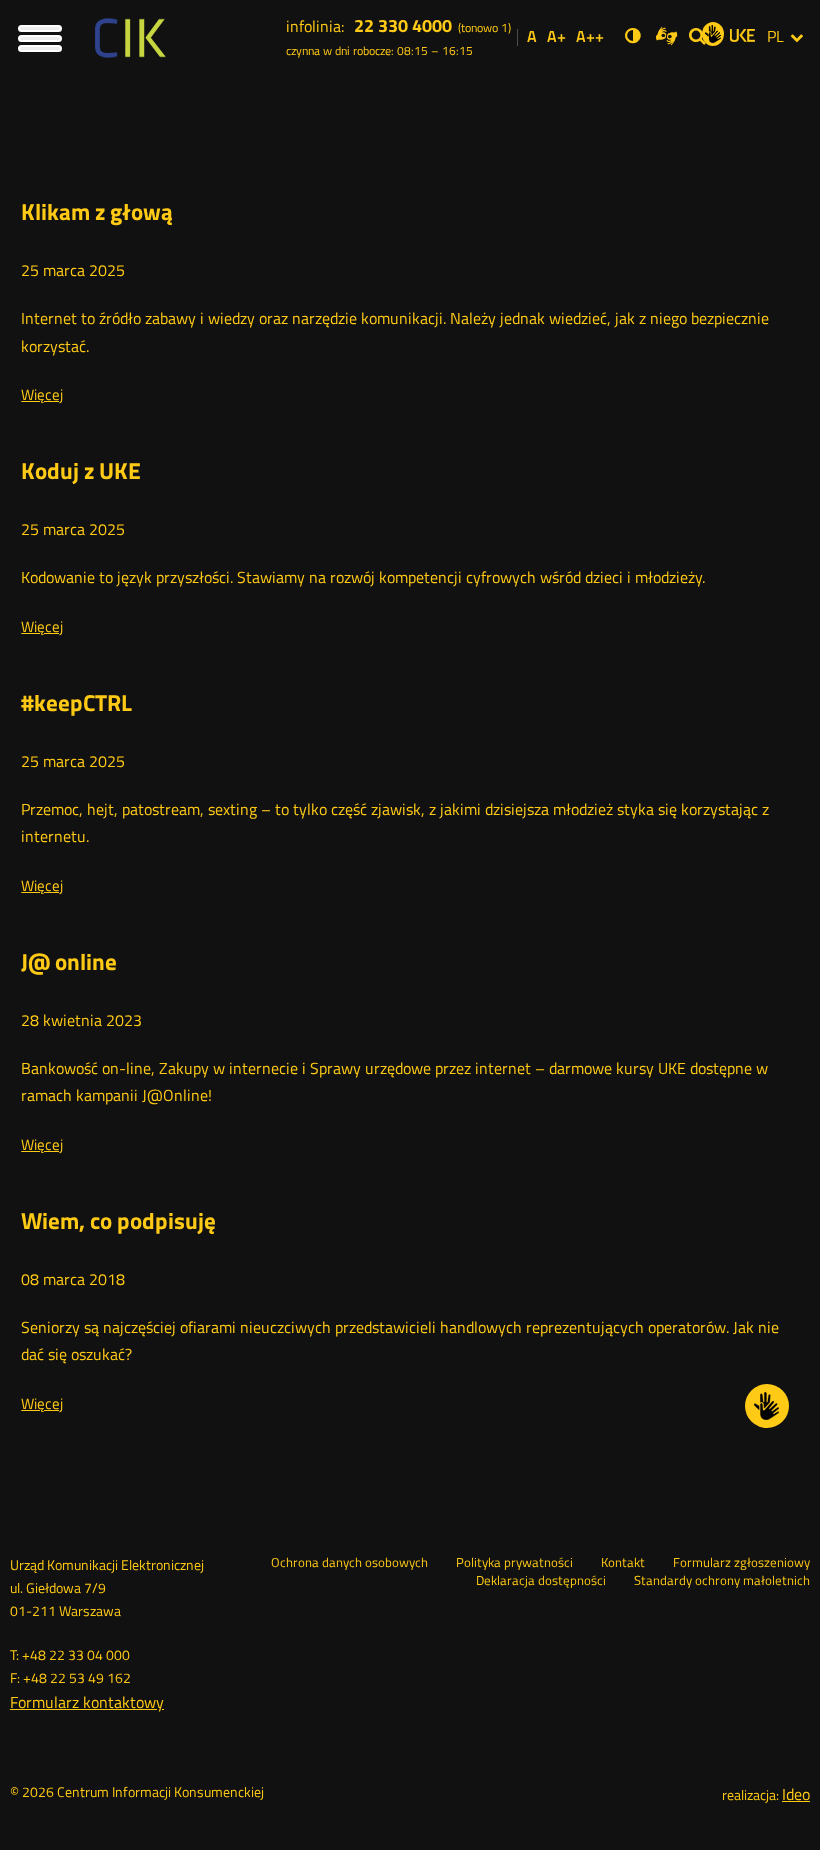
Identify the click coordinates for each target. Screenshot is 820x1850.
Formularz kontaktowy (87, 1702)
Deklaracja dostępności (541, 1581)
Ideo (796, 1794)
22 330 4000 (403, 25)
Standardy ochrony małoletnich (722, 1581)
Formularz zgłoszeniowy (741, 1563)
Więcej (42, 395)
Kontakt (623, 1563)
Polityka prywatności (514, 1563)
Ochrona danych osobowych (349, 1563)
